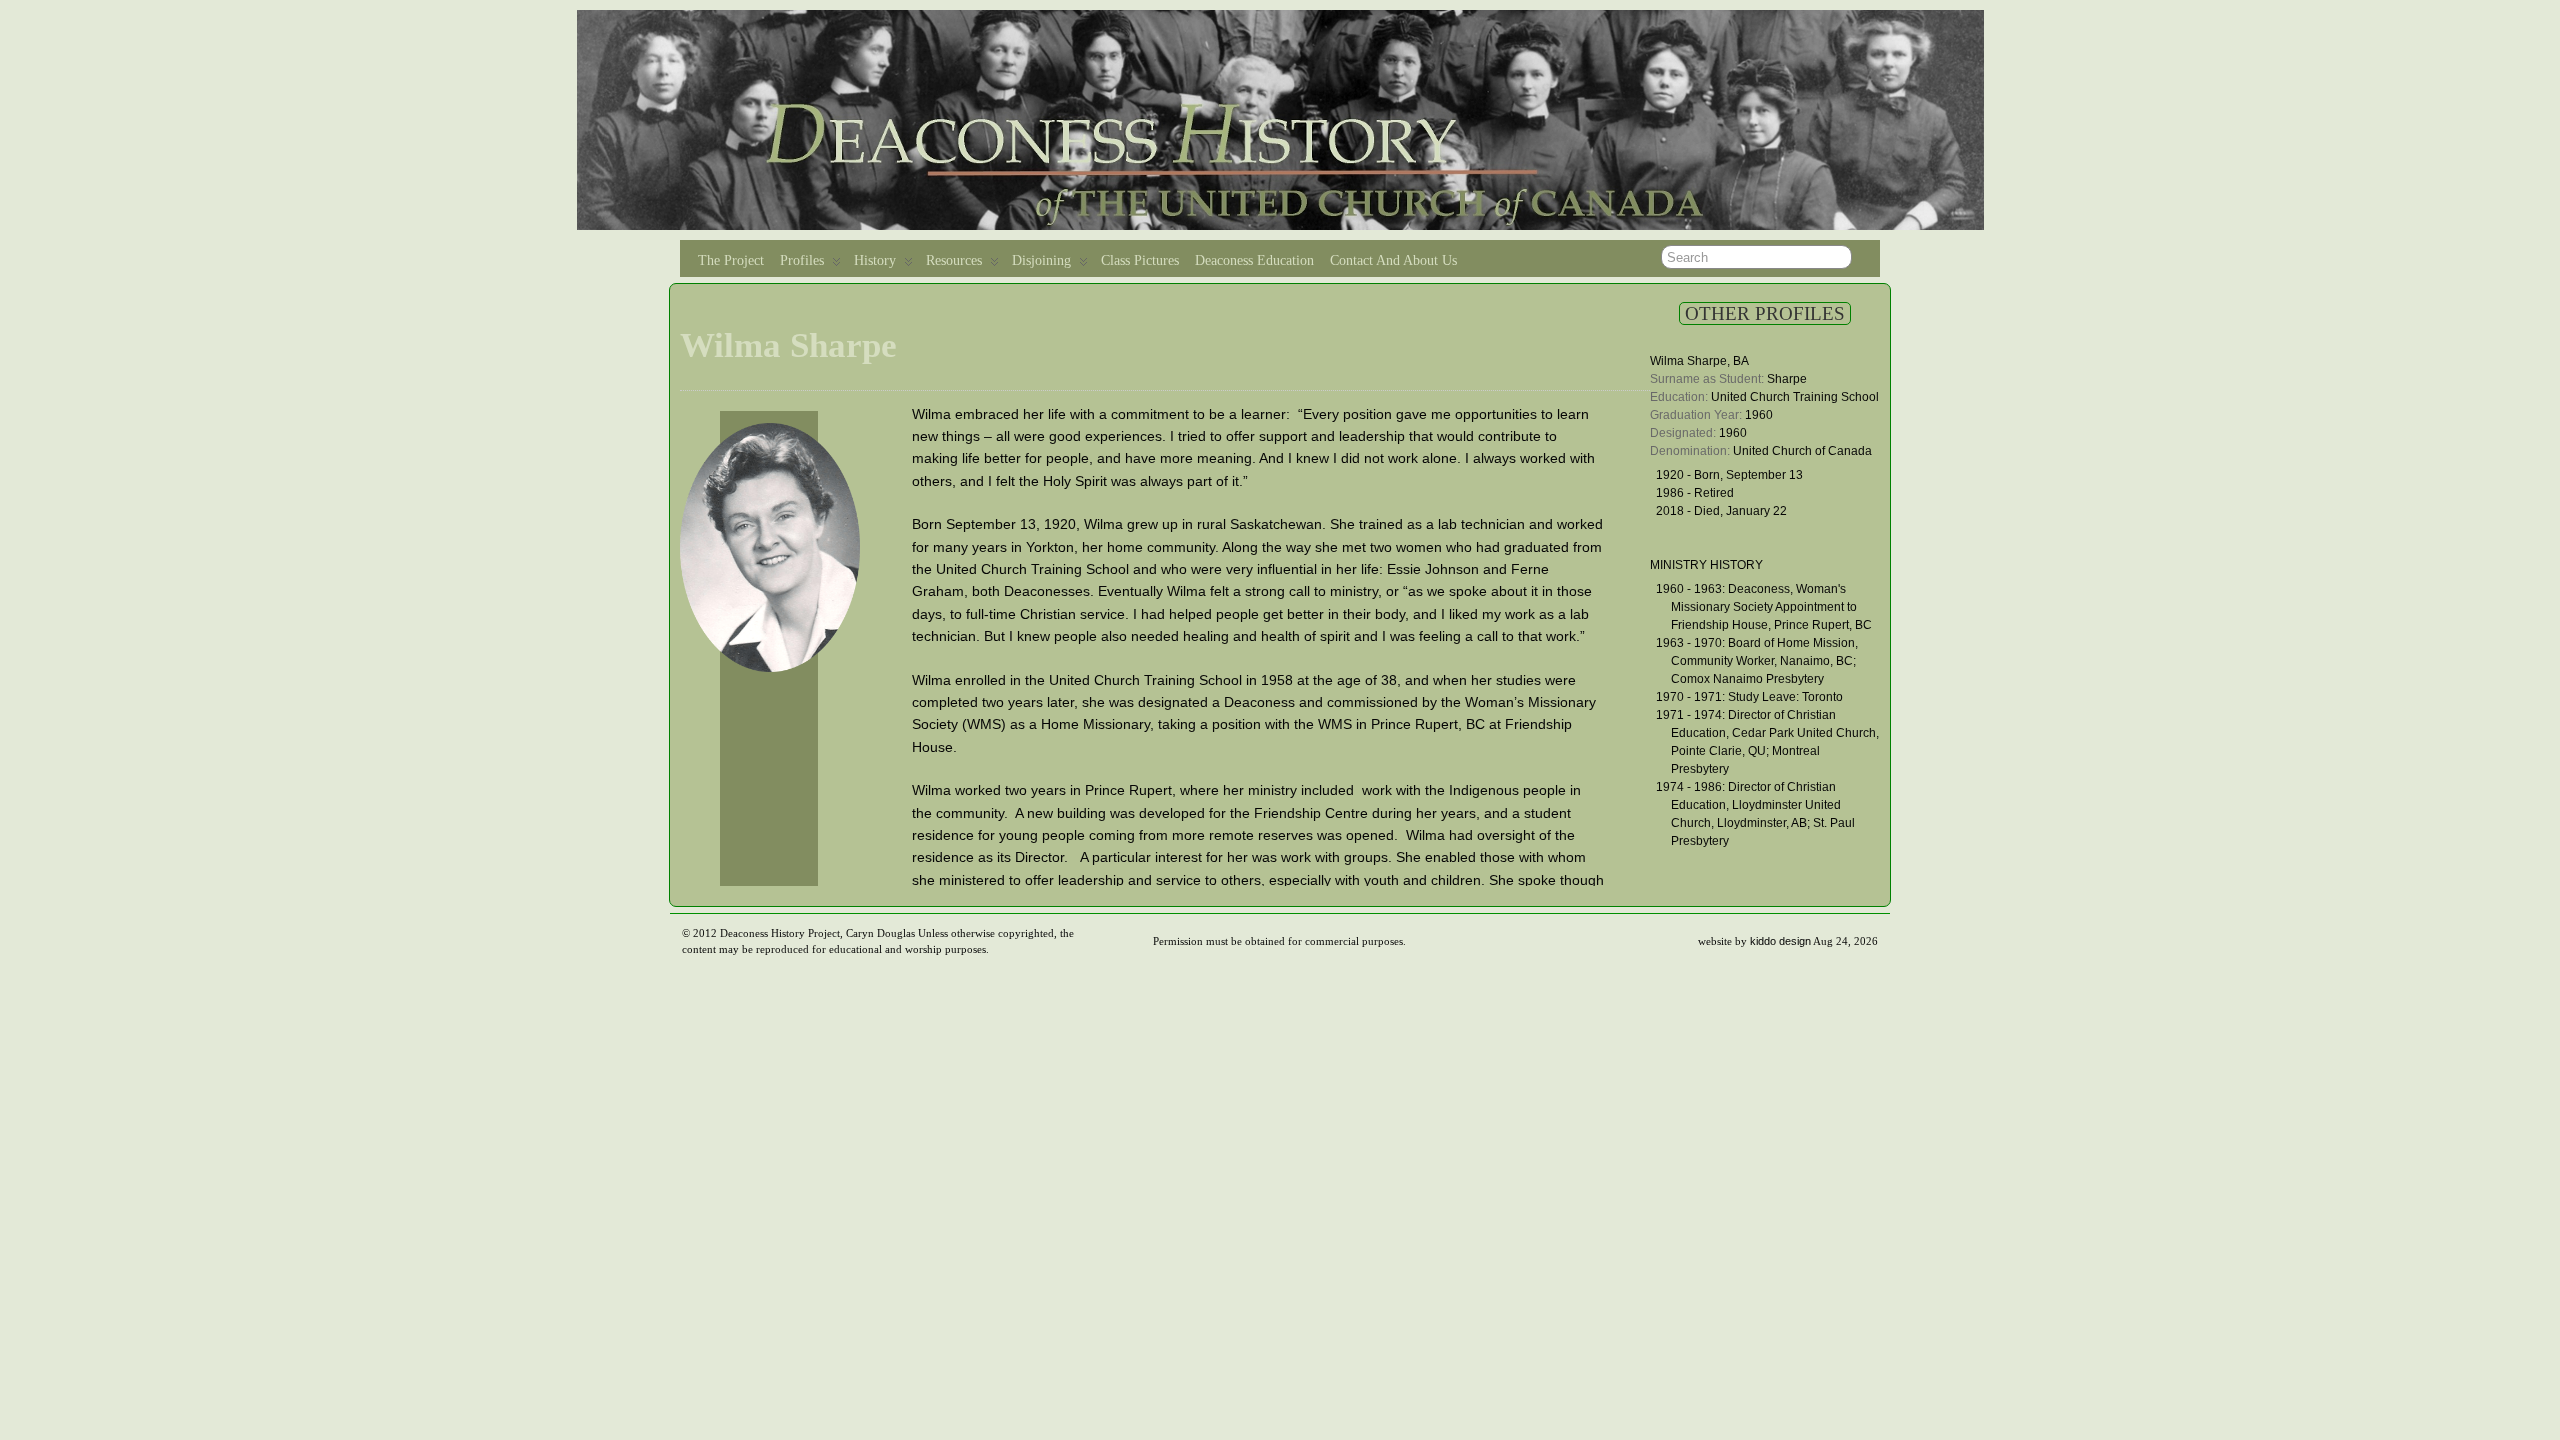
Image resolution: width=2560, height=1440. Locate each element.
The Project (731, 260)
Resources (954, 260)
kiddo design (1780, 941)
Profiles (802, 260)
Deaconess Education (1254, 260)
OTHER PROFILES (1765, 313)
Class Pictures (1140, 260)
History (875, 260)
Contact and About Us (1393, 260)
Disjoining (1041, 260)
